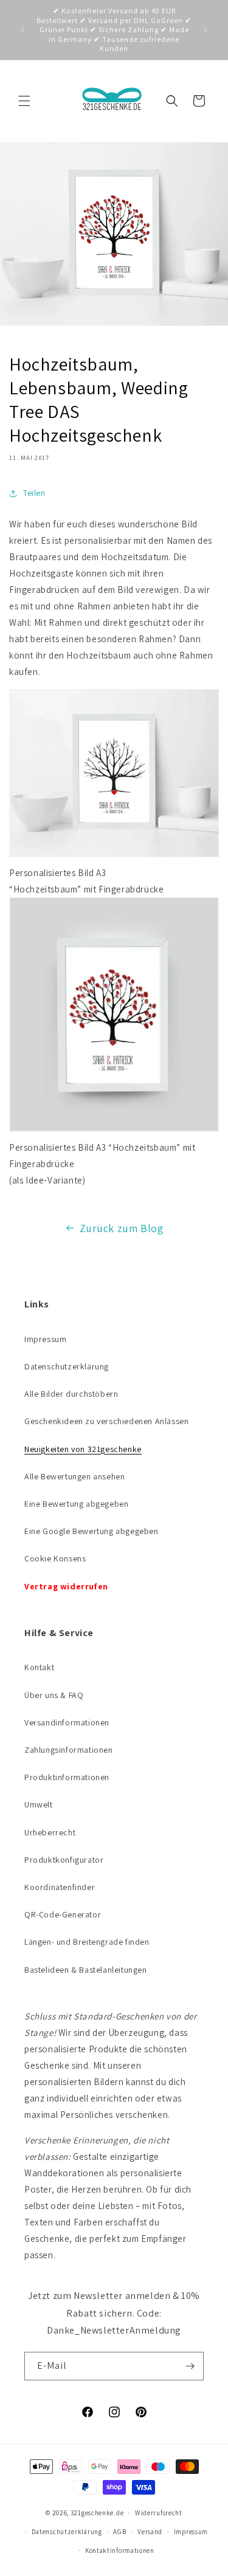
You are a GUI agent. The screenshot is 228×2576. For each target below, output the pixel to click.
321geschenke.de (97, 2513)
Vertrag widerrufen (66, 1586)
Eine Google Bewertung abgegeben (92, 1531)
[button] (24, 101)
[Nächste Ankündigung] (206, 30)
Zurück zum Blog (122, 1228)
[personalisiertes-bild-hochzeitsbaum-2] (114, 856)
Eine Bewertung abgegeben (76, 1504)
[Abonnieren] (190, 2366)
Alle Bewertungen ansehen (74, 1476)
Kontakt (39, 1667)
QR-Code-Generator (63, 1914)
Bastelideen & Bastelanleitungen (86, 1970)
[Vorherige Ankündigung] (22, 30)
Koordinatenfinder (60, 1887)
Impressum (45, 1339)
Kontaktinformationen (120, 2550)
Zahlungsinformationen (69, 1750)
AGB (119, 2532)
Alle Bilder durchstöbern (71, 1394)
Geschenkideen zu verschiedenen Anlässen (106, 1421)
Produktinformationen (67, 1777)
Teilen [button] (34, 493)
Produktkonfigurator (64, 1860)
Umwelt (39, 1804)
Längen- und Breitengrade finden (87, 1942)
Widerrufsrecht (159, 2513)
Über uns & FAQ (54, 1695)
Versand (150, 2532)
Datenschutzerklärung (67, 1366)
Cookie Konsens (55, 1558)
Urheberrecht (50, 1832)
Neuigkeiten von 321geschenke (83, 1449)
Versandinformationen (67, 1722)
